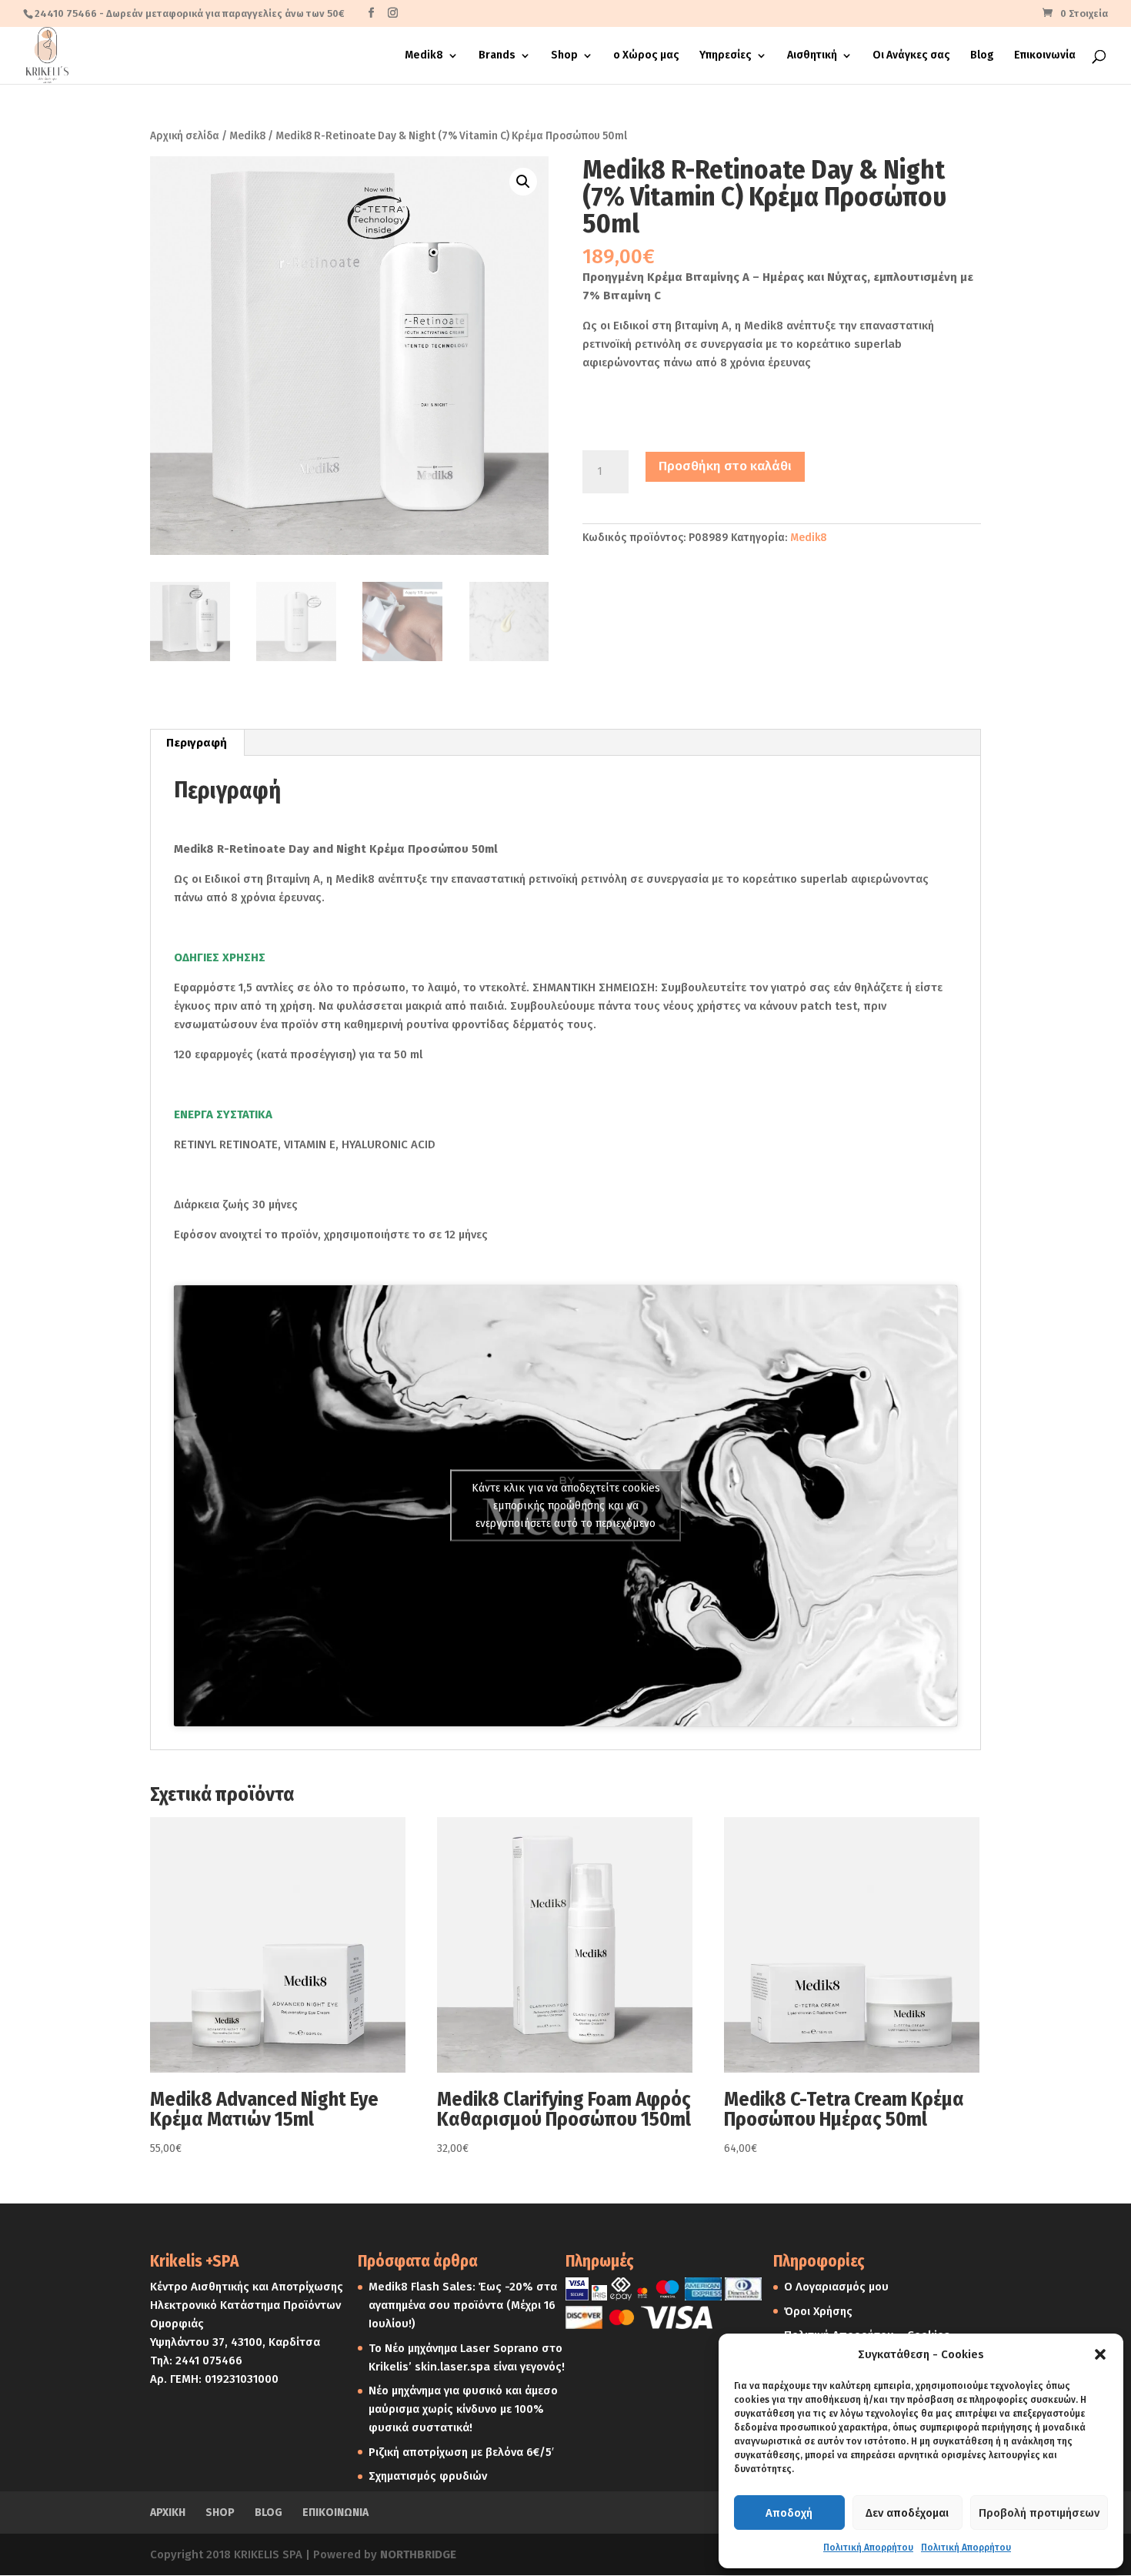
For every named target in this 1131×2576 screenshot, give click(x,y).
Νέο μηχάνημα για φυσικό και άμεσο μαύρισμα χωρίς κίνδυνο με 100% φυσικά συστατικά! (463, 2409)
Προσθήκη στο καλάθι (725, 466)
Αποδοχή (789, 2513)
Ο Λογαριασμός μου (836, 2287)
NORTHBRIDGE (418, 2554)
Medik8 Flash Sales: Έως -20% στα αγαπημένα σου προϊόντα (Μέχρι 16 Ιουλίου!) (463, 2305)
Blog (982, 56)
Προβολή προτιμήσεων (1039, 2513)
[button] (1100, 2354)
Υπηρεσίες (726, 56)
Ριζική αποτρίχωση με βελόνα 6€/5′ (461, 2452)
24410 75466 (66, 13)
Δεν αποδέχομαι (907, 2513)
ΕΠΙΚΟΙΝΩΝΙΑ (335, 2513)
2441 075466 (209, 2360)
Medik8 (424, 56)
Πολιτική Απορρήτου (868, 2548)
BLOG (269, 2513)
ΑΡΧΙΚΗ (168, 2513)
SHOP (220, 2513)
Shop (564, 56)
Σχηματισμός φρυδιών (428, 2476)
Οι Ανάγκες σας (911, 56)
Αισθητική (812, 56)
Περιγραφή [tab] (197, 743)
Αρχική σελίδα (185, 136)
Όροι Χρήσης (818, 2311)
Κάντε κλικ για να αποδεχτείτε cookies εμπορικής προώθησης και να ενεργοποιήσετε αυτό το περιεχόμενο (566, 1506)
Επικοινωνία (1045, 56)
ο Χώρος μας (646, 56)
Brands (497, 56)
